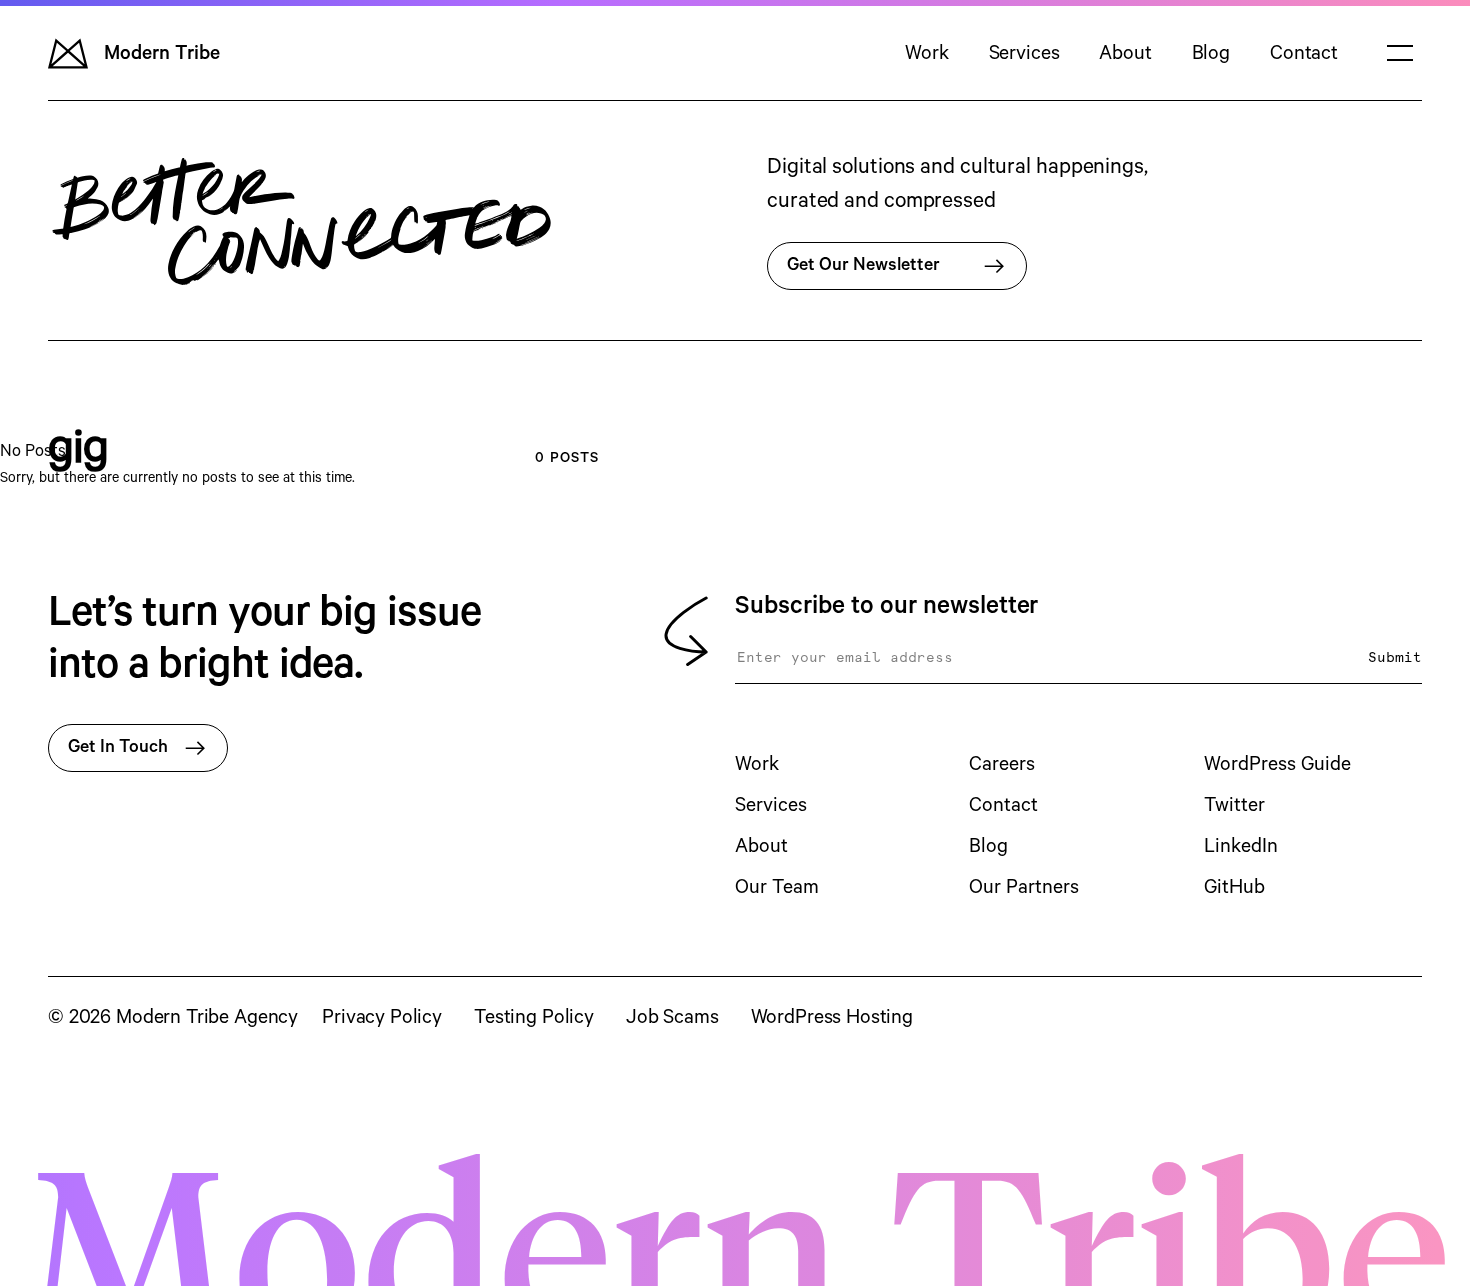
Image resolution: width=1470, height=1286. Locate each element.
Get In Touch (118, 747)
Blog (1211, 53)
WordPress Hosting (832, 1017)
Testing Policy (534, 1017)
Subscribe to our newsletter (887, 606)
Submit (1395, 658)
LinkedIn (1241, 846)
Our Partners (1024, 887)
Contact (1304, 53)
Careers (1002, 764)
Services (1024, 53)
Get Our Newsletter (863, 265)
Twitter (1234, 805)
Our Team (777, 887)
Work (926, 53)
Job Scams (672, 1017)
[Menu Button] (1400, 53)
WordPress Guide (1277, 764)
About (1125, 53)
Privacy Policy (382, 1017)
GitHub (1234, 887)
